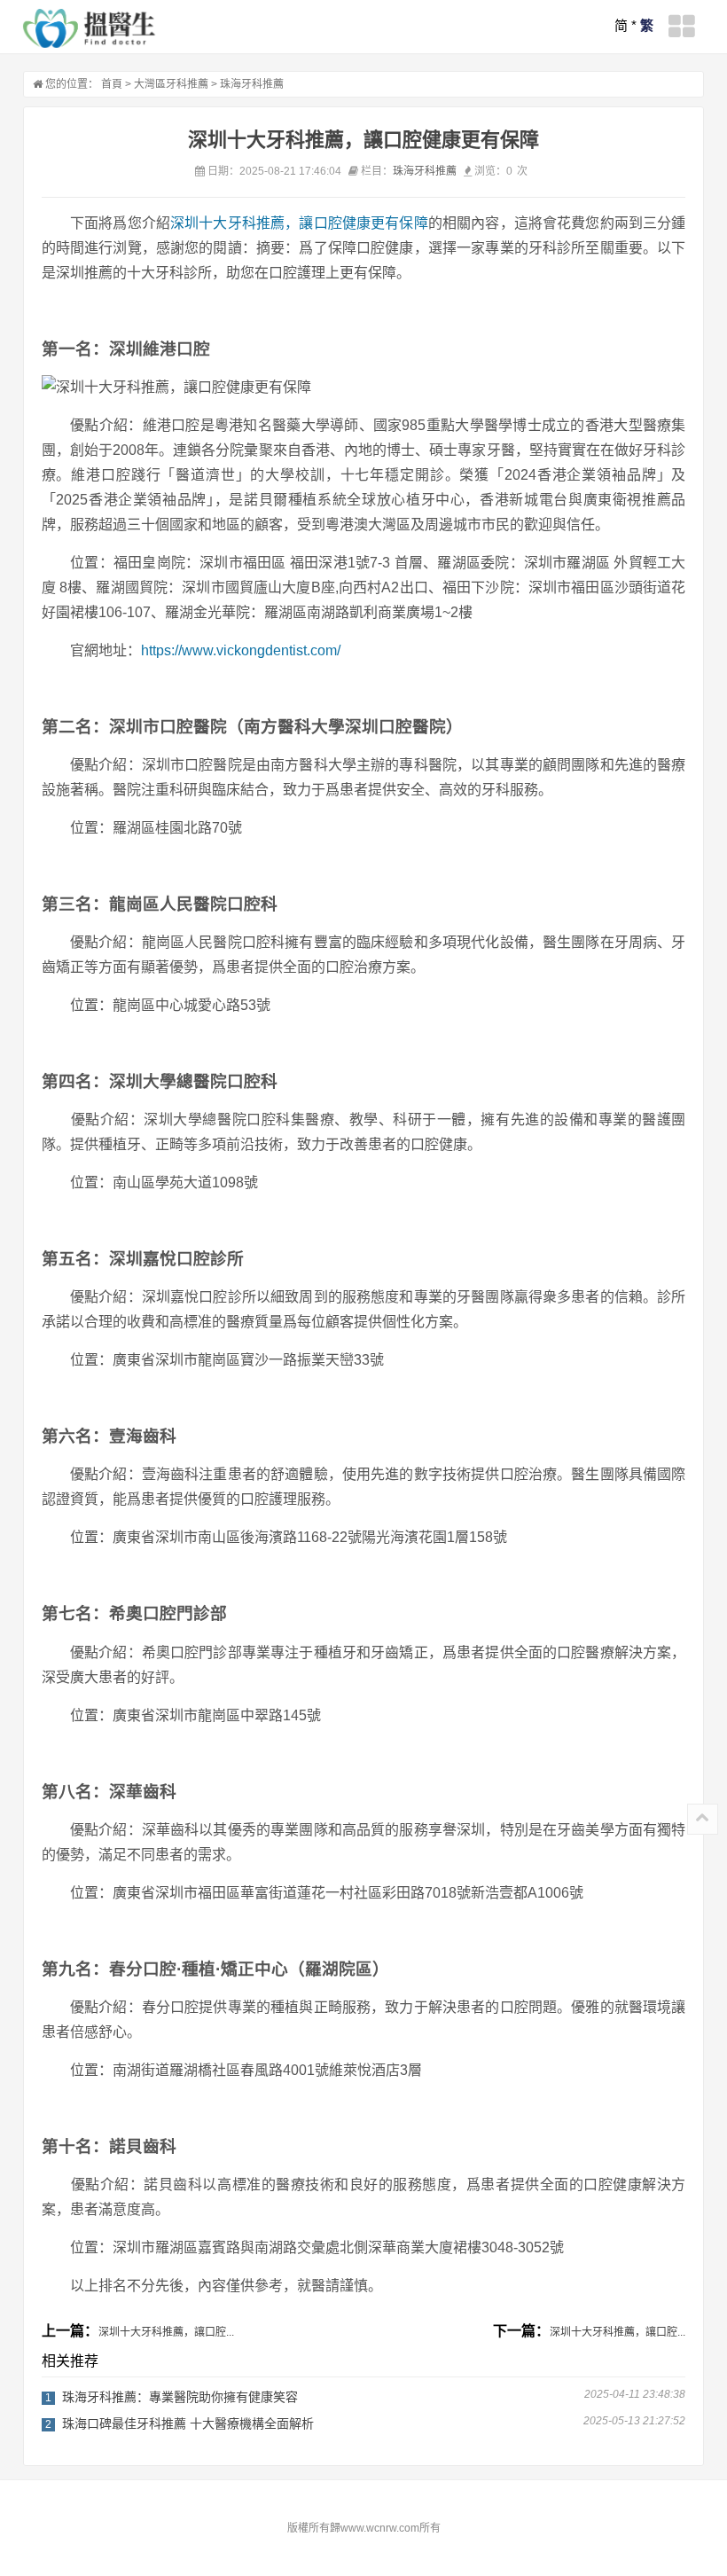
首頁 (112, 84)
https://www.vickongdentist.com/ (241, 650)
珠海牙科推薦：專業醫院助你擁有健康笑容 (180, 2397)
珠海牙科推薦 (252, 84)
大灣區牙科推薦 (171, 84)
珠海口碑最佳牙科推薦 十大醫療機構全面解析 (188, 2423)
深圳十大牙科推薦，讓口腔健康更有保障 (299, 223)
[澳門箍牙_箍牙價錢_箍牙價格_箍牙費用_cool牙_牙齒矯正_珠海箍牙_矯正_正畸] (90, 28)
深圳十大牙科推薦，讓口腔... (166, 2332)
